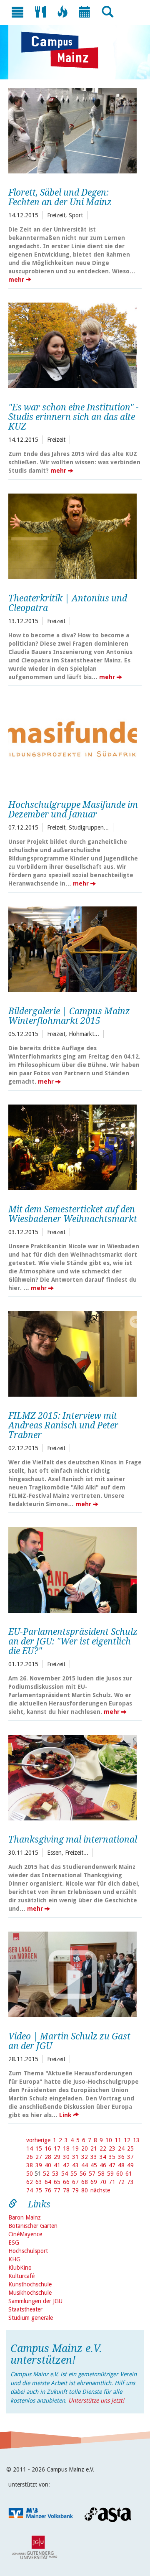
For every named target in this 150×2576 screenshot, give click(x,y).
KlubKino (20, 2268)
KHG (14, 2259)
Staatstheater (25, 2309)
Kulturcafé (21, 2276)
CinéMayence (25, 2234)
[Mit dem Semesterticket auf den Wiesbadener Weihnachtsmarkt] (72, 1146)
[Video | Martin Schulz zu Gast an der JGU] (72, 1973)
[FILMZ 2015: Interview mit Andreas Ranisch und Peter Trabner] (72, 1353)
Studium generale (31, 2318)
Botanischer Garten (33, 2226)
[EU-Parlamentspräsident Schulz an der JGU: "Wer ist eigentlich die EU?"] (72, 1569)
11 (118, 2140)
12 (127, 2140)
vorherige (38, 2140)
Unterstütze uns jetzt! (96, 2400)
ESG (14, 2243)
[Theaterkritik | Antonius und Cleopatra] (72, 535)
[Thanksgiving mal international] (72, 1777)
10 (109, 2140)
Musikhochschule (30, 2293)
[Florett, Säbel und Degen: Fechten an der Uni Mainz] (72, 130)
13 (136, 2140)
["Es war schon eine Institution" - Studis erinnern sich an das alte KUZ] (72, 344)
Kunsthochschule (30, 2284)
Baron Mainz (25, 2217)
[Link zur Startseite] (64, 50)
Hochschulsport (28, 2251)
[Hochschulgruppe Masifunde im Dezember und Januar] (72, 742)
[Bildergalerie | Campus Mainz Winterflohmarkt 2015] (72, 948)
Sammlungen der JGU (35, 2301)
